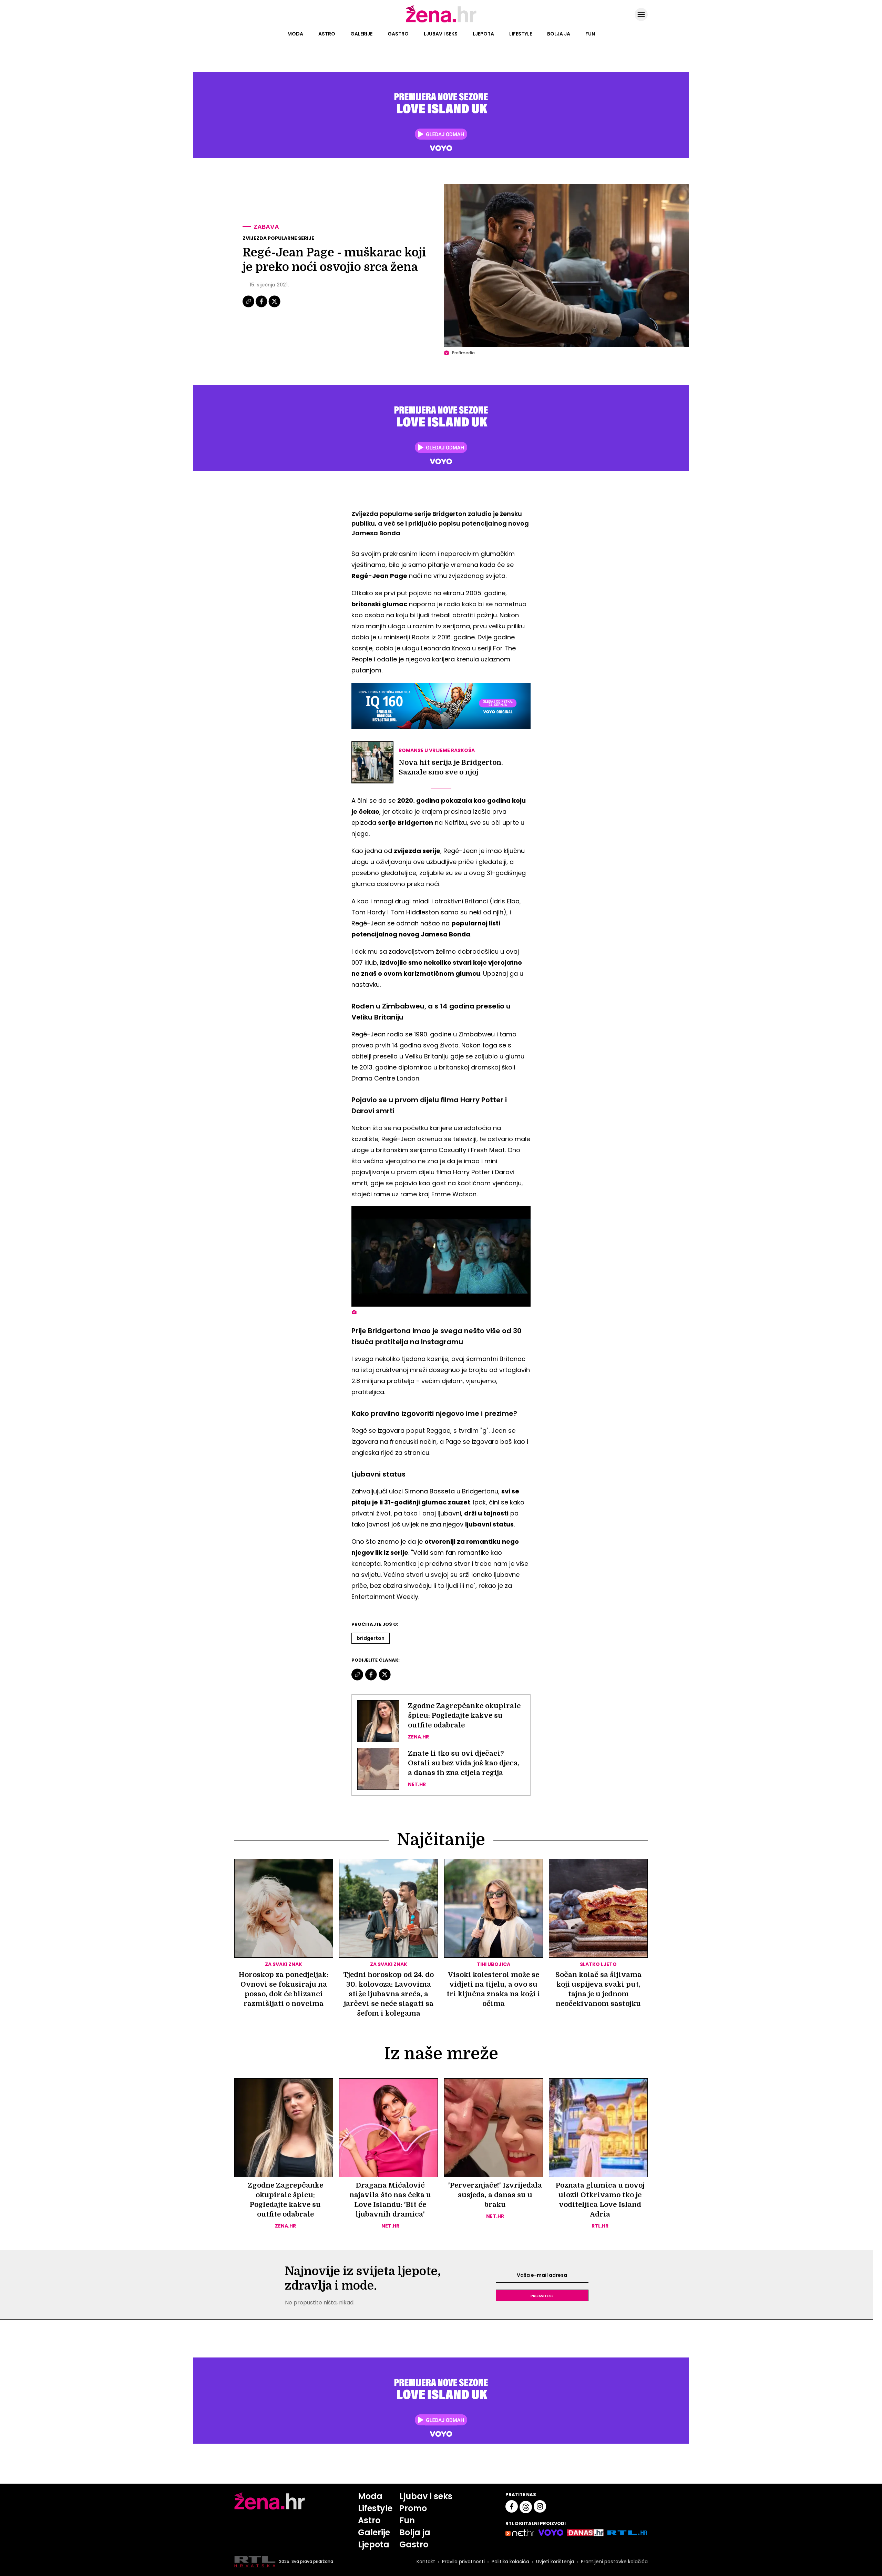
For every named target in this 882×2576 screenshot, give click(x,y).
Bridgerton (371, 1638)
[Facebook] (262, 306)
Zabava (266, 227)
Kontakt (426, 2562)
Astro (327, 34)
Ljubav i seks (441, 34)
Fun (590, 34)
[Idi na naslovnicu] (441, 22)
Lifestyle (521, 34)
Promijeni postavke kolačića (614, 2562)
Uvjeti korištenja (555, 2562)
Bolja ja (559, 34)
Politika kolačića (510, 2562)
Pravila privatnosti (463, 2562)
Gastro (398, 34)
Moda (295, 34)
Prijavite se (542, 2295)
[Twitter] (274, 306)
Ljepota (483, 34)
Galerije (361, 34)
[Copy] (249, 306)
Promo (413, 2508)
